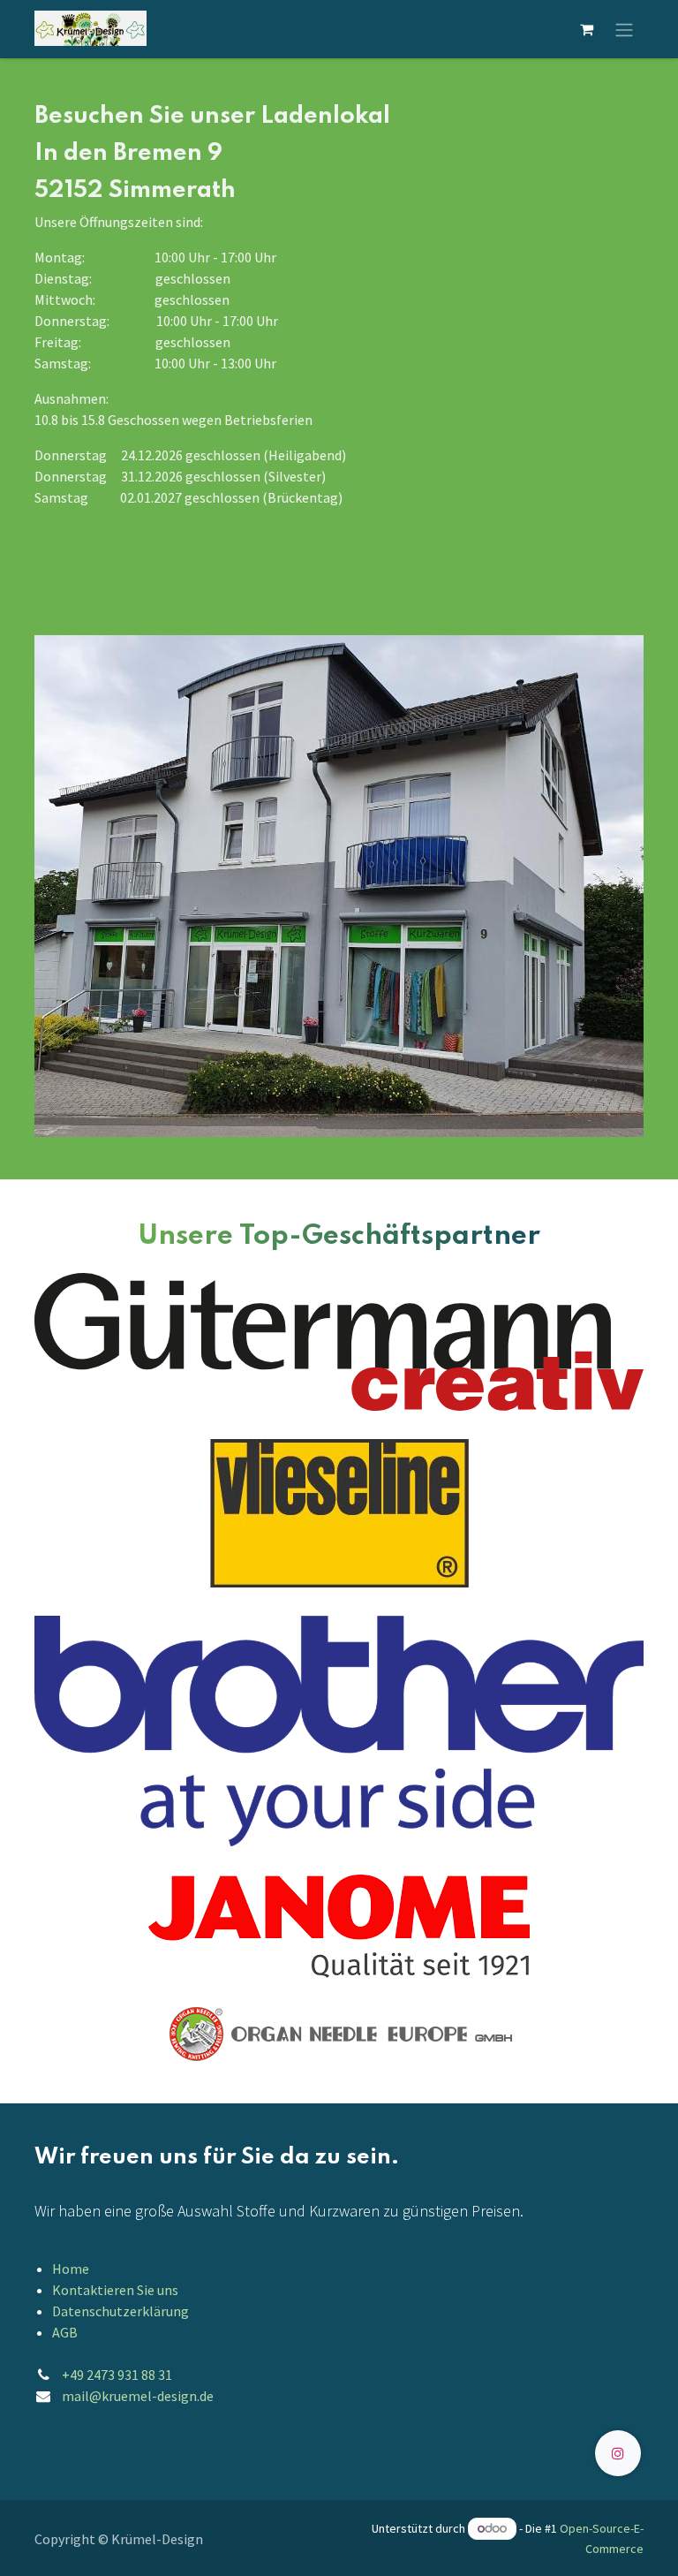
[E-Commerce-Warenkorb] (586, 29)
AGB (65, 2332)
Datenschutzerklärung (121, 2311)
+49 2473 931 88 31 (117, 2375)
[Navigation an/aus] (624, 29)
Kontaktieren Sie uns (115, 2290)
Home (71, 2269)
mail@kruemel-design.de (138, 2396)
